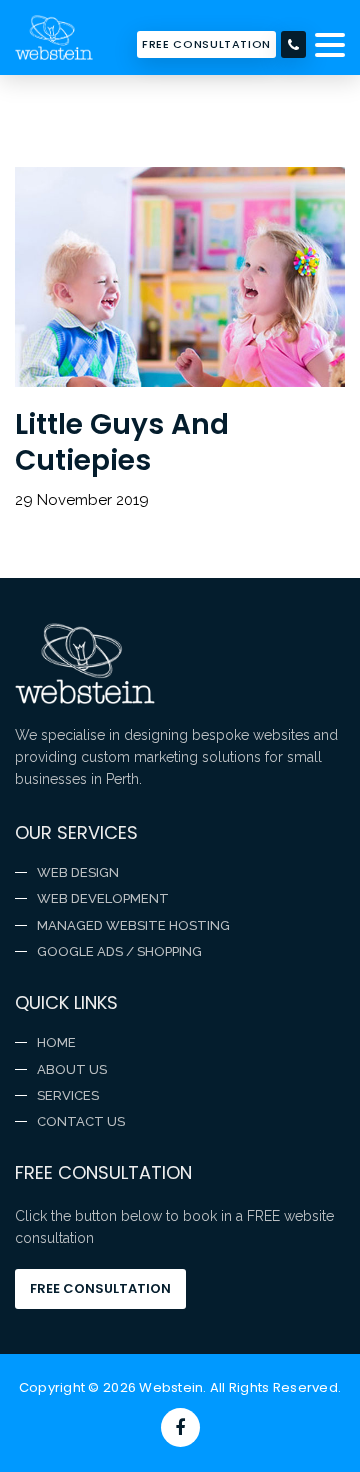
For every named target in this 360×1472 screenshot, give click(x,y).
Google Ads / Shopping (119, 951)
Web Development (103, 898)
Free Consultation (100, 1288)
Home (56, 1042)
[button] (330, 46)
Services (68, 1095)
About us (72, 1069)
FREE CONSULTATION (206, 44)
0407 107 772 (293, 44)
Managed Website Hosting (133, 925)
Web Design (78, 872)
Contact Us (81, 1121)
